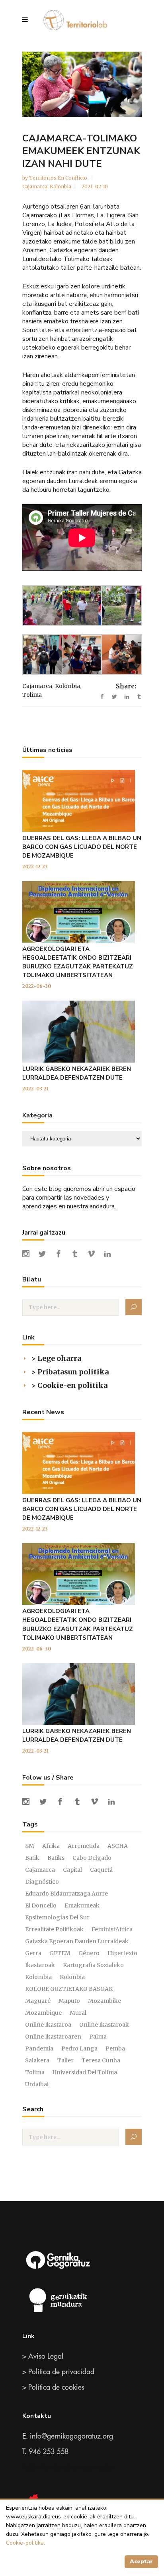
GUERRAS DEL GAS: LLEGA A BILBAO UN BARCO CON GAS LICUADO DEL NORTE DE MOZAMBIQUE (82, 847)
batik (32, 1858)
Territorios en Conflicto (59, 178)
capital (72, 1870)
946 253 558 (49, 2452)
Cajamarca (35, 186)
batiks (56, 1858)
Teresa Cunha (101, 2060)
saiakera (37, 2060)
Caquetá (101, 1870)
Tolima (32, 695)
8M (30, 1846)
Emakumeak (82, 1905)
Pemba (115, 2048)
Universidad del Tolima (85, 2072)
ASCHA (118, 1846)
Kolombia (38, 1977)
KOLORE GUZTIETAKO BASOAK (69, 1989)
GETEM (60, 1953)
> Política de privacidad (58, 2372)
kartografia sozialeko (93, 1965)
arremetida (84, 1846)
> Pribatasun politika (70, 1372)
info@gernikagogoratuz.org (71, 2436)
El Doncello (41, 1905)
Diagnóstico (42, 1882)
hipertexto (122, 1953)
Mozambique (43, 2013)
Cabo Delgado (92, 1858)
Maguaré (38, 2001)
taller (65, 2060)
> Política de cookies (53, 2387)
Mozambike (104, 2001)
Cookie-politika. (25, 2543)
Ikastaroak (40, 1965)
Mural (78, 2013)
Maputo (69, 2001)
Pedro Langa (79, 2048)
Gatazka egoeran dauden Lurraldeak (77, 1941)
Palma (98, 2037)
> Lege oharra (56, 1358)
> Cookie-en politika (69, 1385)
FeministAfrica (112, 1929)
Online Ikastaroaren (53, 2037)
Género (89, 1953)
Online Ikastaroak (104, 2025)
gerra (33, 1953)
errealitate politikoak (54, 1929)
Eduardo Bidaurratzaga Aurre (66, 1894)
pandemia (39, 2048)
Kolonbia (61, 186)
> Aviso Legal (43, 2356)
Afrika (51, 1846)
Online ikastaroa (48, 2025)
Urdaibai (37, 2084)
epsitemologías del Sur (57, 1917)
